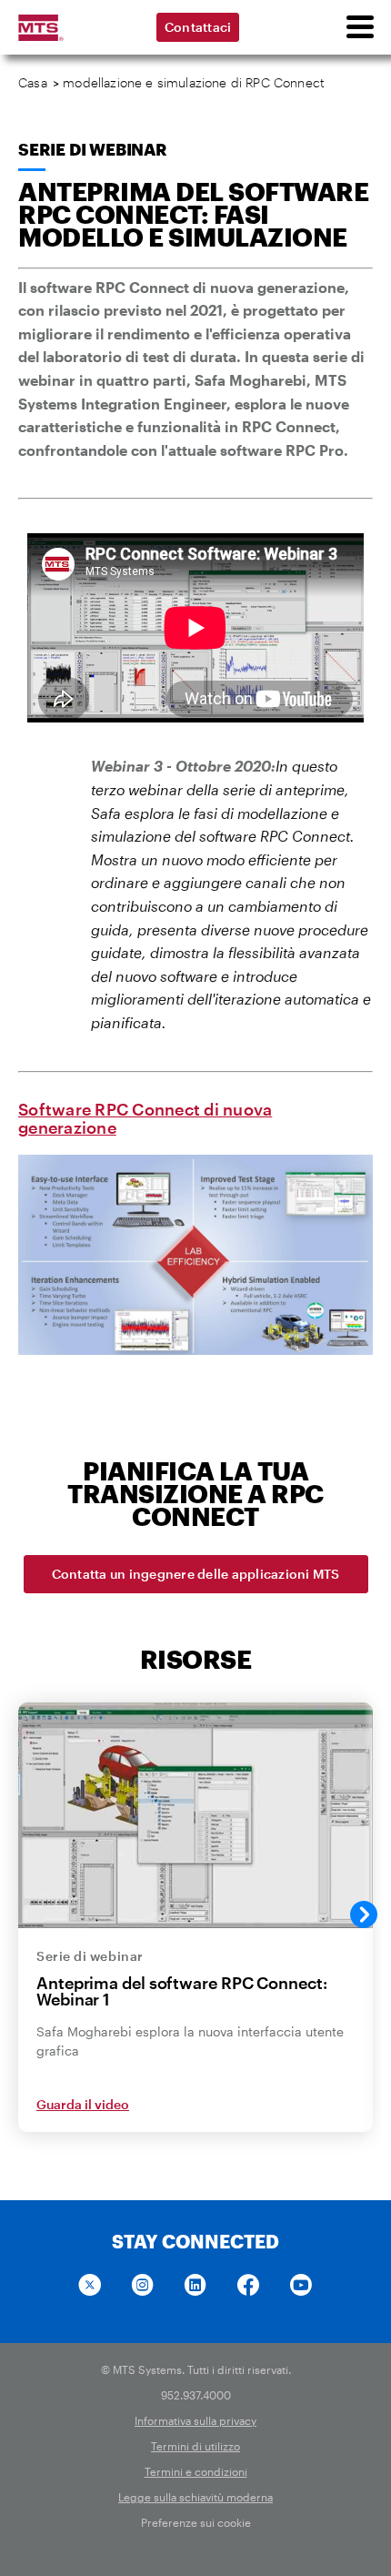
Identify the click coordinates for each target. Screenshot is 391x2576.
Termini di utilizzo (195, 2446)
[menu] (359, 27)
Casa (33, 82)
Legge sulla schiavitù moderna (195, 2497)
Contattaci (198, 27)
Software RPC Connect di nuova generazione (145, 1118)
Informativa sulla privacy (195, 2420)
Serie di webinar (93, 149)
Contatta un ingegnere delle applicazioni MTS (196, 1574)
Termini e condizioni (196, 2471)
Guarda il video (83, 2104)
